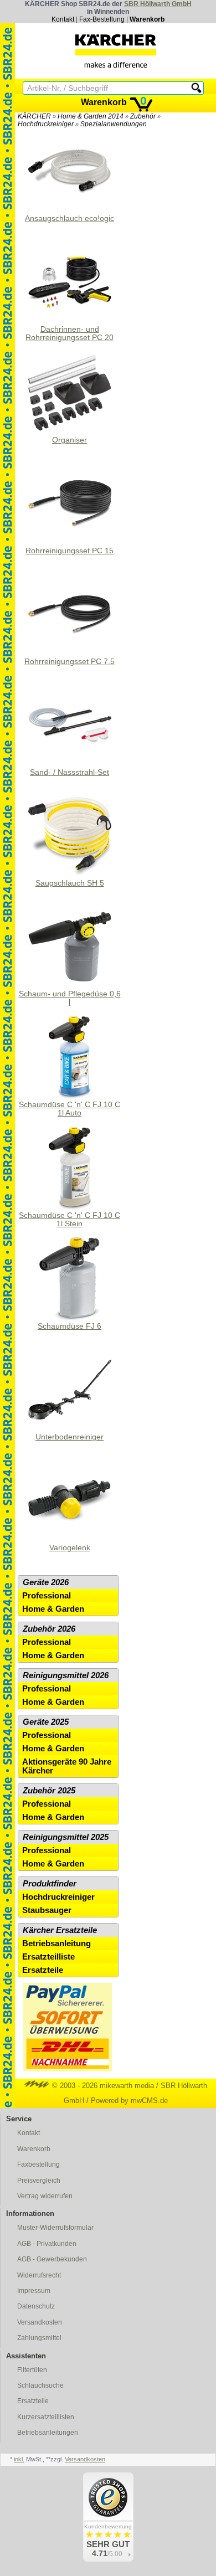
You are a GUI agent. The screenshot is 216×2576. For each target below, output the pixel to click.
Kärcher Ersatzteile (60, 1930)
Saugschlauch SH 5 (70, 883)
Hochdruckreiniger (46, 124)
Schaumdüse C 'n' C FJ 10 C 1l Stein (70, 1220)
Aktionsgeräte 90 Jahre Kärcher (67, 1766)
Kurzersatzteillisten (46, 2417)
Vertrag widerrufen (45, 2196)
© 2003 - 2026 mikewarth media (102, 2086)
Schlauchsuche (40, 2385)
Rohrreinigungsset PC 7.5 (70, 662)
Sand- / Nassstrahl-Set (70, 772)
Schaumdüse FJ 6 (70, 1326)
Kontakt (63, 19)
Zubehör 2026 (49, 1629)
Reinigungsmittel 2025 (66, 1837)
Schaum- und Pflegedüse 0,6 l (70, 998)
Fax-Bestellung (102, 19)
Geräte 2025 (46, 1722)
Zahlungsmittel (39, 2338)
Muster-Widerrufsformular (55, 2228)
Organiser (70, 440)
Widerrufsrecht (39, 2275)
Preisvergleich (39, 2181)
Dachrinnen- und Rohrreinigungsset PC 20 (70, 333)
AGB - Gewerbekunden (52, 2259)
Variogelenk (70, 1548)
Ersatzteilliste (48, 1957)
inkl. (19, 2459)
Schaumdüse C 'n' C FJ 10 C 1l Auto (70, 1109)
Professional (47, 1596)
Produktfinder (50, 1884)
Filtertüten (32, 2370)
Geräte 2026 (46, 1582)
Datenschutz (36, 2306)
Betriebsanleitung (56, 1943)
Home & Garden (53, 1609)
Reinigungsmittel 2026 (66, 1675)
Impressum (34, 2291)
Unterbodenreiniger (70, 1437)
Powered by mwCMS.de (129, 2101)
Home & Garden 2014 (91, 116)
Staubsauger (47, 1910)
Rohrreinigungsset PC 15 (70, 551)
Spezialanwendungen (114, 124)
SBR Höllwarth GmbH (158, 4)
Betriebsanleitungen (48, 2433)
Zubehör (143, 116)
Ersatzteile (43, 1970)
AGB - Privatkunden (47, 2244)
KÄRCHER (34, 116)
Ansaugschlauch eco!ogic (70, 218)
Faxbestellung (38, 2164)
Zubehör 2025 (49, 1791)
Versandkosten (40, 2322)
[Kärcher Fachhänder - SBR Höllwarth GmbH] (116, 51)
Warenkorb (147, 19)
